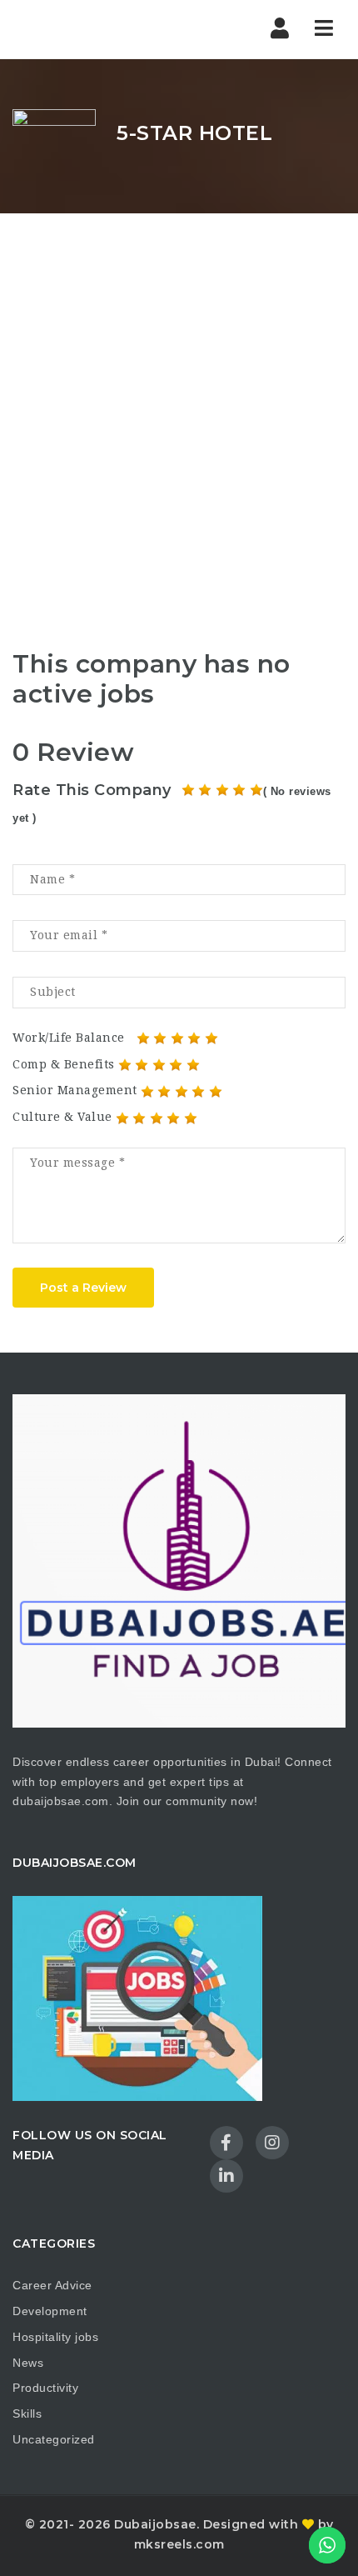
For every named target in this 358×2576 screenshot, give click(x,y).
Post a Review (83, 1288)
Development (50, 2311)
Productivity (45, 2388)
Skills (27, 2413)
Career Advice (52, 2285)
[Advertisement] (179, 401)
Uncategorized (54, 2439)
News (28, 2363)
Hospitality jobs (55, 2337)
